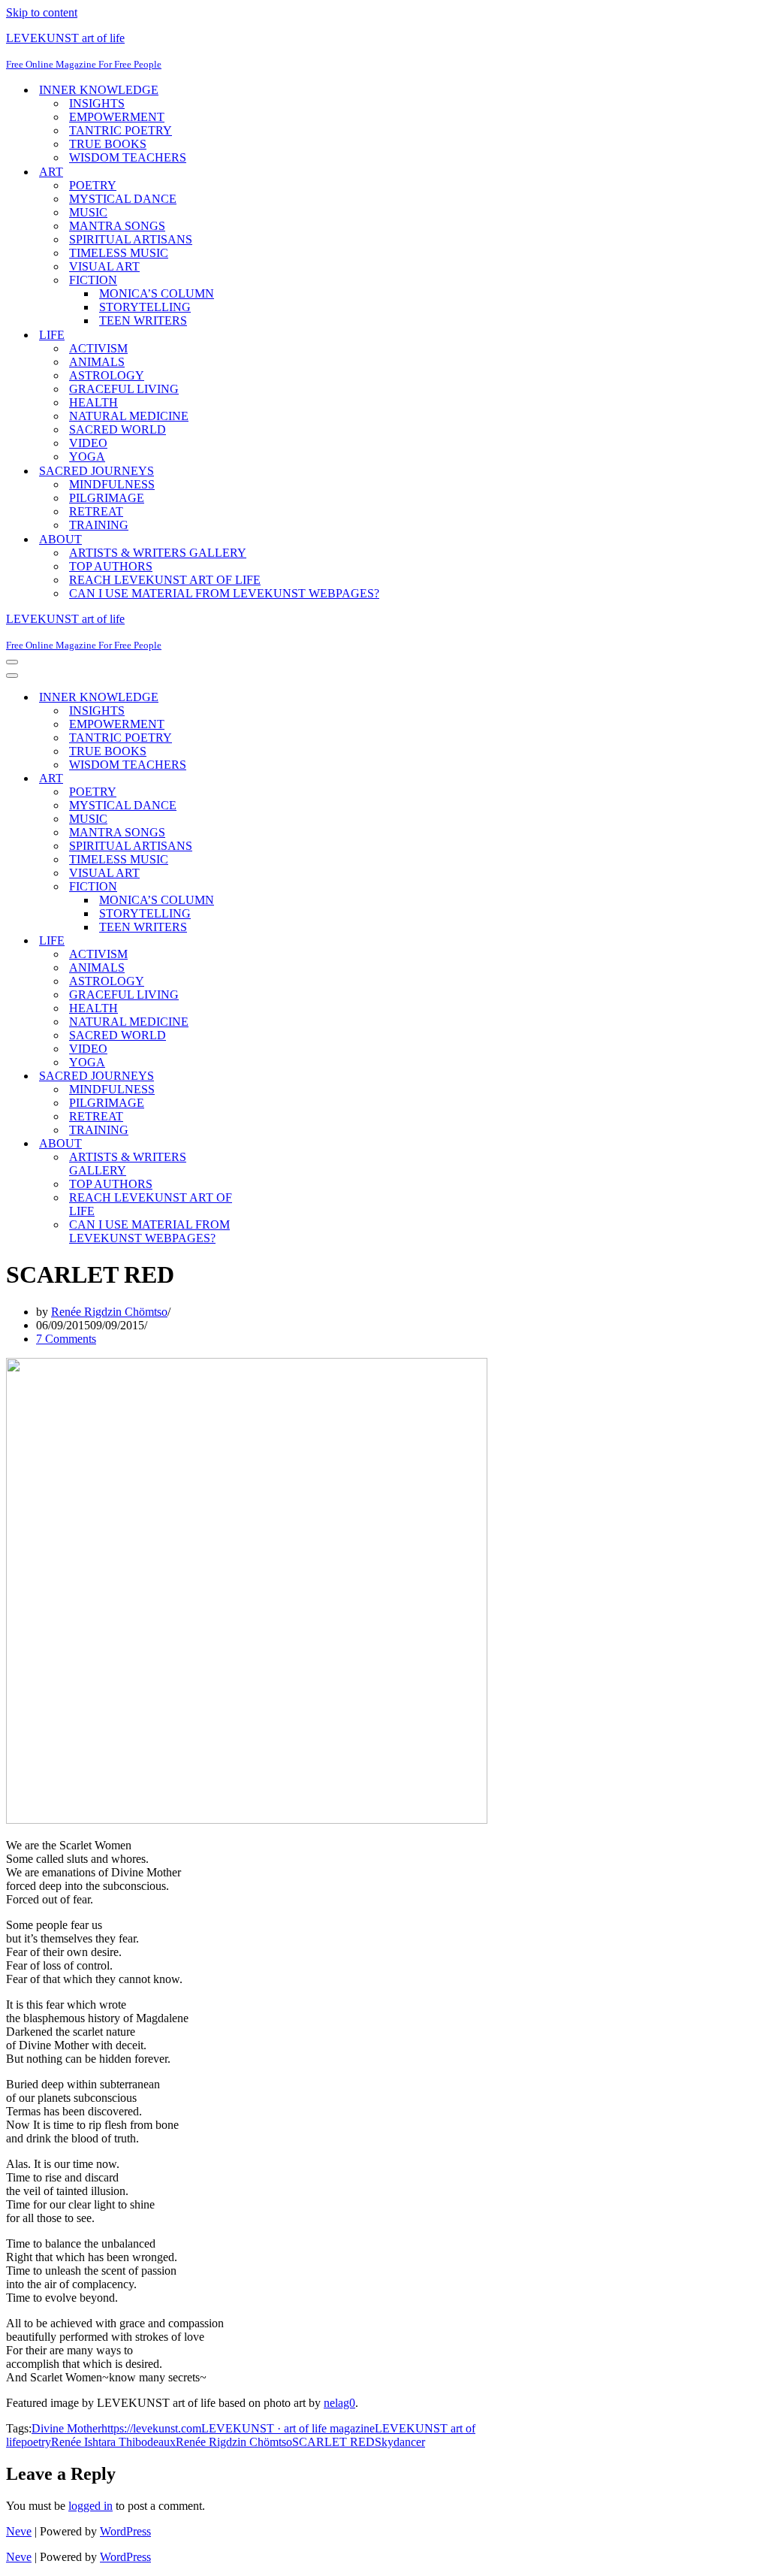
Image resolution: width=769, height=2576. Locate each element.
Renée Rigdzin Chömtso (109, 1312)
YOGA (87, 457)
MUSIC (88, 212)
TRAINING (99, 525)
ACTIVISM (98, 348)
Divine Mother (66, 2428)
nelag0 (339, 2403)
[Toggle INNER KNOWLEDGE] (269, 698)
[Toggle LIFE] (269, 941)
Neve (19, 2531)
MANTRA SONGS (117, 226)
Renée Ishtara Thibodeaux (113, 2442)
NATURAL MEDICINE (129, 416)
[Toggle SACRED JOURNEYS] (269, 1076)
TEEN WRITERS (143, 320)
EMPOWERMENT (117, 117)
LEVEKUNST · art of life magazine (288, 2428)
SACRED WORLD (118, 429)
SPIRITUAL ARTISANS (131, 239)
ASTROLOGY (107, 375)
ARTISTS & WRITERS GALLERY (158, 553)
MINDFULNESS (112, 484)
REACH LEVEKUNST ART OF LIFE (165, 580)
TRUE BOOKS (108, 144)
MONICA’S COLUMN (157, 293)
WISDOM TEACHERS (128, 157)
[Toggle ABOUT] (269, 1144)
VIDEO (88, 443)
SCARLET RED (333, 2442)
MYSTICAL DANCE (123, 199)
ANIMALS (97, 362)
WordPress (125, 2531)
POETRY (93, 185)
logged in (90, 2506)
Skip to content (42, 12)
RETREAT (96, 511)
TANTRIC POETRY (121, 130)
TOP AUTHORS (111, 566)
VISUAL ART (104, 266)
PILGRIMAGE (107, 498)
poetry (36, 2442)
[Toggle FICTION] (269, 887)
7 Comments (66, 1339)
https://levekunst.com (151, 2428)
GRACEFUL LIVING (124, 389)
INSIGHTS (97, 103)
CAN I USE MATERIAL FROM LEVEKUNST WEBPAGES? (224, 593)
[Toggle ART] (269, 779)
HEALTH (93, 402)
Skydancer (400, 2442)
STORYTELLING (145, 307)
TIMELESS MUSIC (119, 253)
